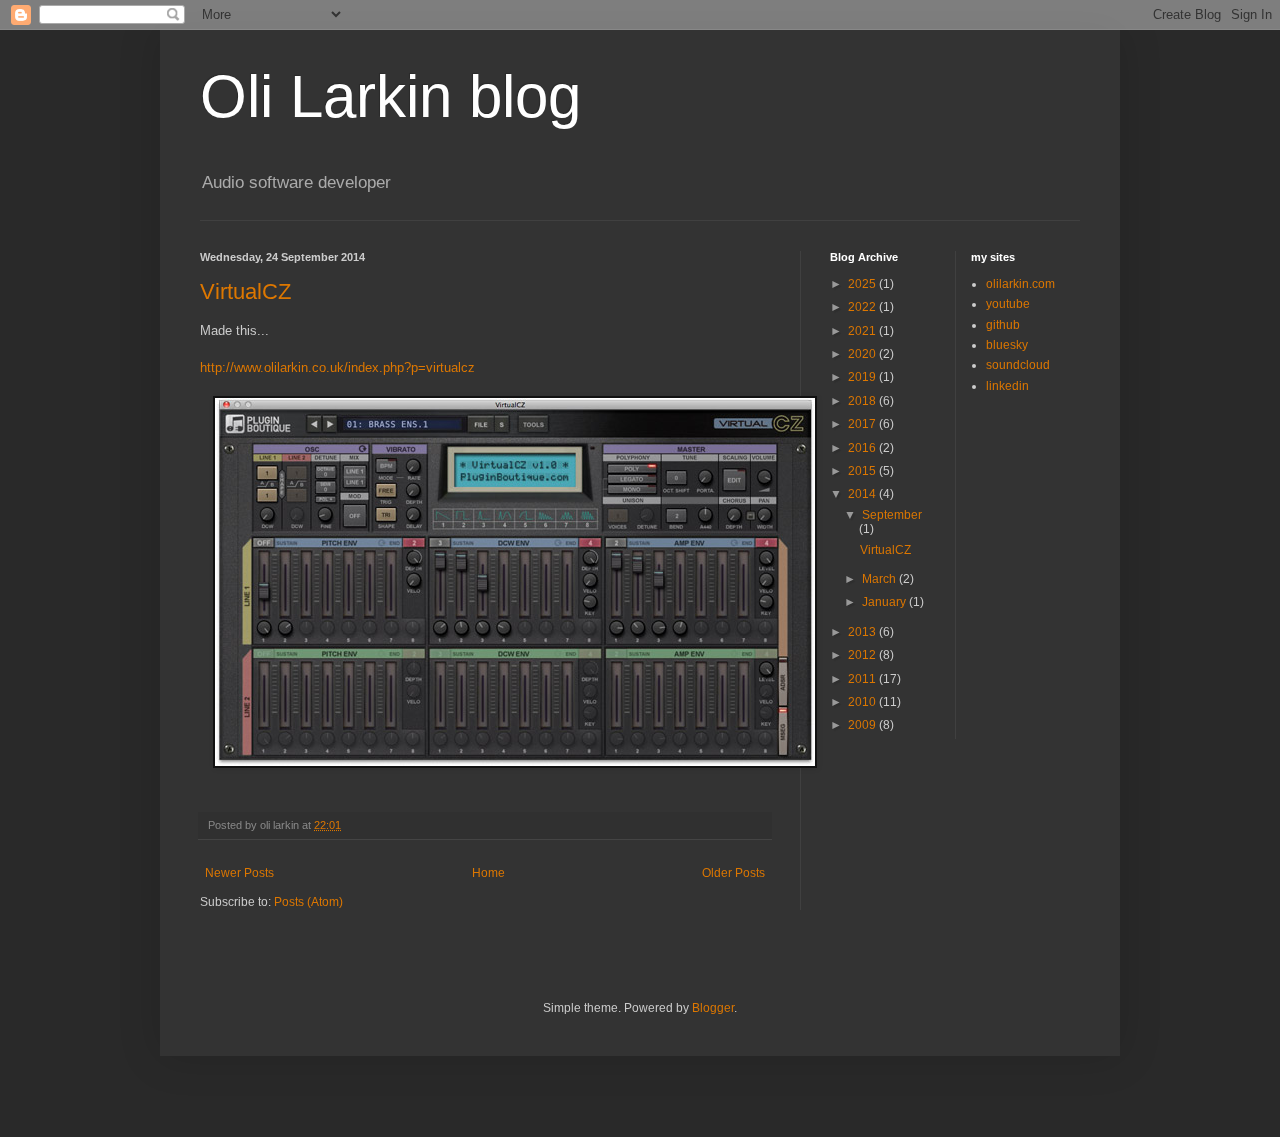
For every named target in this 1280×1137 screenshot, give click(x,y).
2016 (863, 448)
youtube (1008, 304)
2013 (863, 632)
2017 (863, 424)
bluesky (1007, 345)
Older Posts (733, 873)
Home (488, 873)
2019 (863, 377)
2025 (863, 284)
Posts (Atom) (308, 902)
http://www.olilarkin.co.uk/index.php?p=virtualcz (337, 367)
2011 (863, 679)
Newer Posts (239, 873)
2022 (863, 307)
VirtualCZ (245, 291)
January (885, 602)
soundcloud (1018, 365)
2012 (863, 655)
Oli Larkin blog (390, 96)
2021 (863, 331)
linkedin (1007, 386)
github (1003, 325)
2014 (863, 494)
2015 (863, 471)
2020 (863, 354)
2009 (863, 725)
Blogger (713, 1008)
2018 (863, 401)
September (892, 515)
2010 (863, 702)
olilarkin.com (1020, 284)
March (880, 579)
